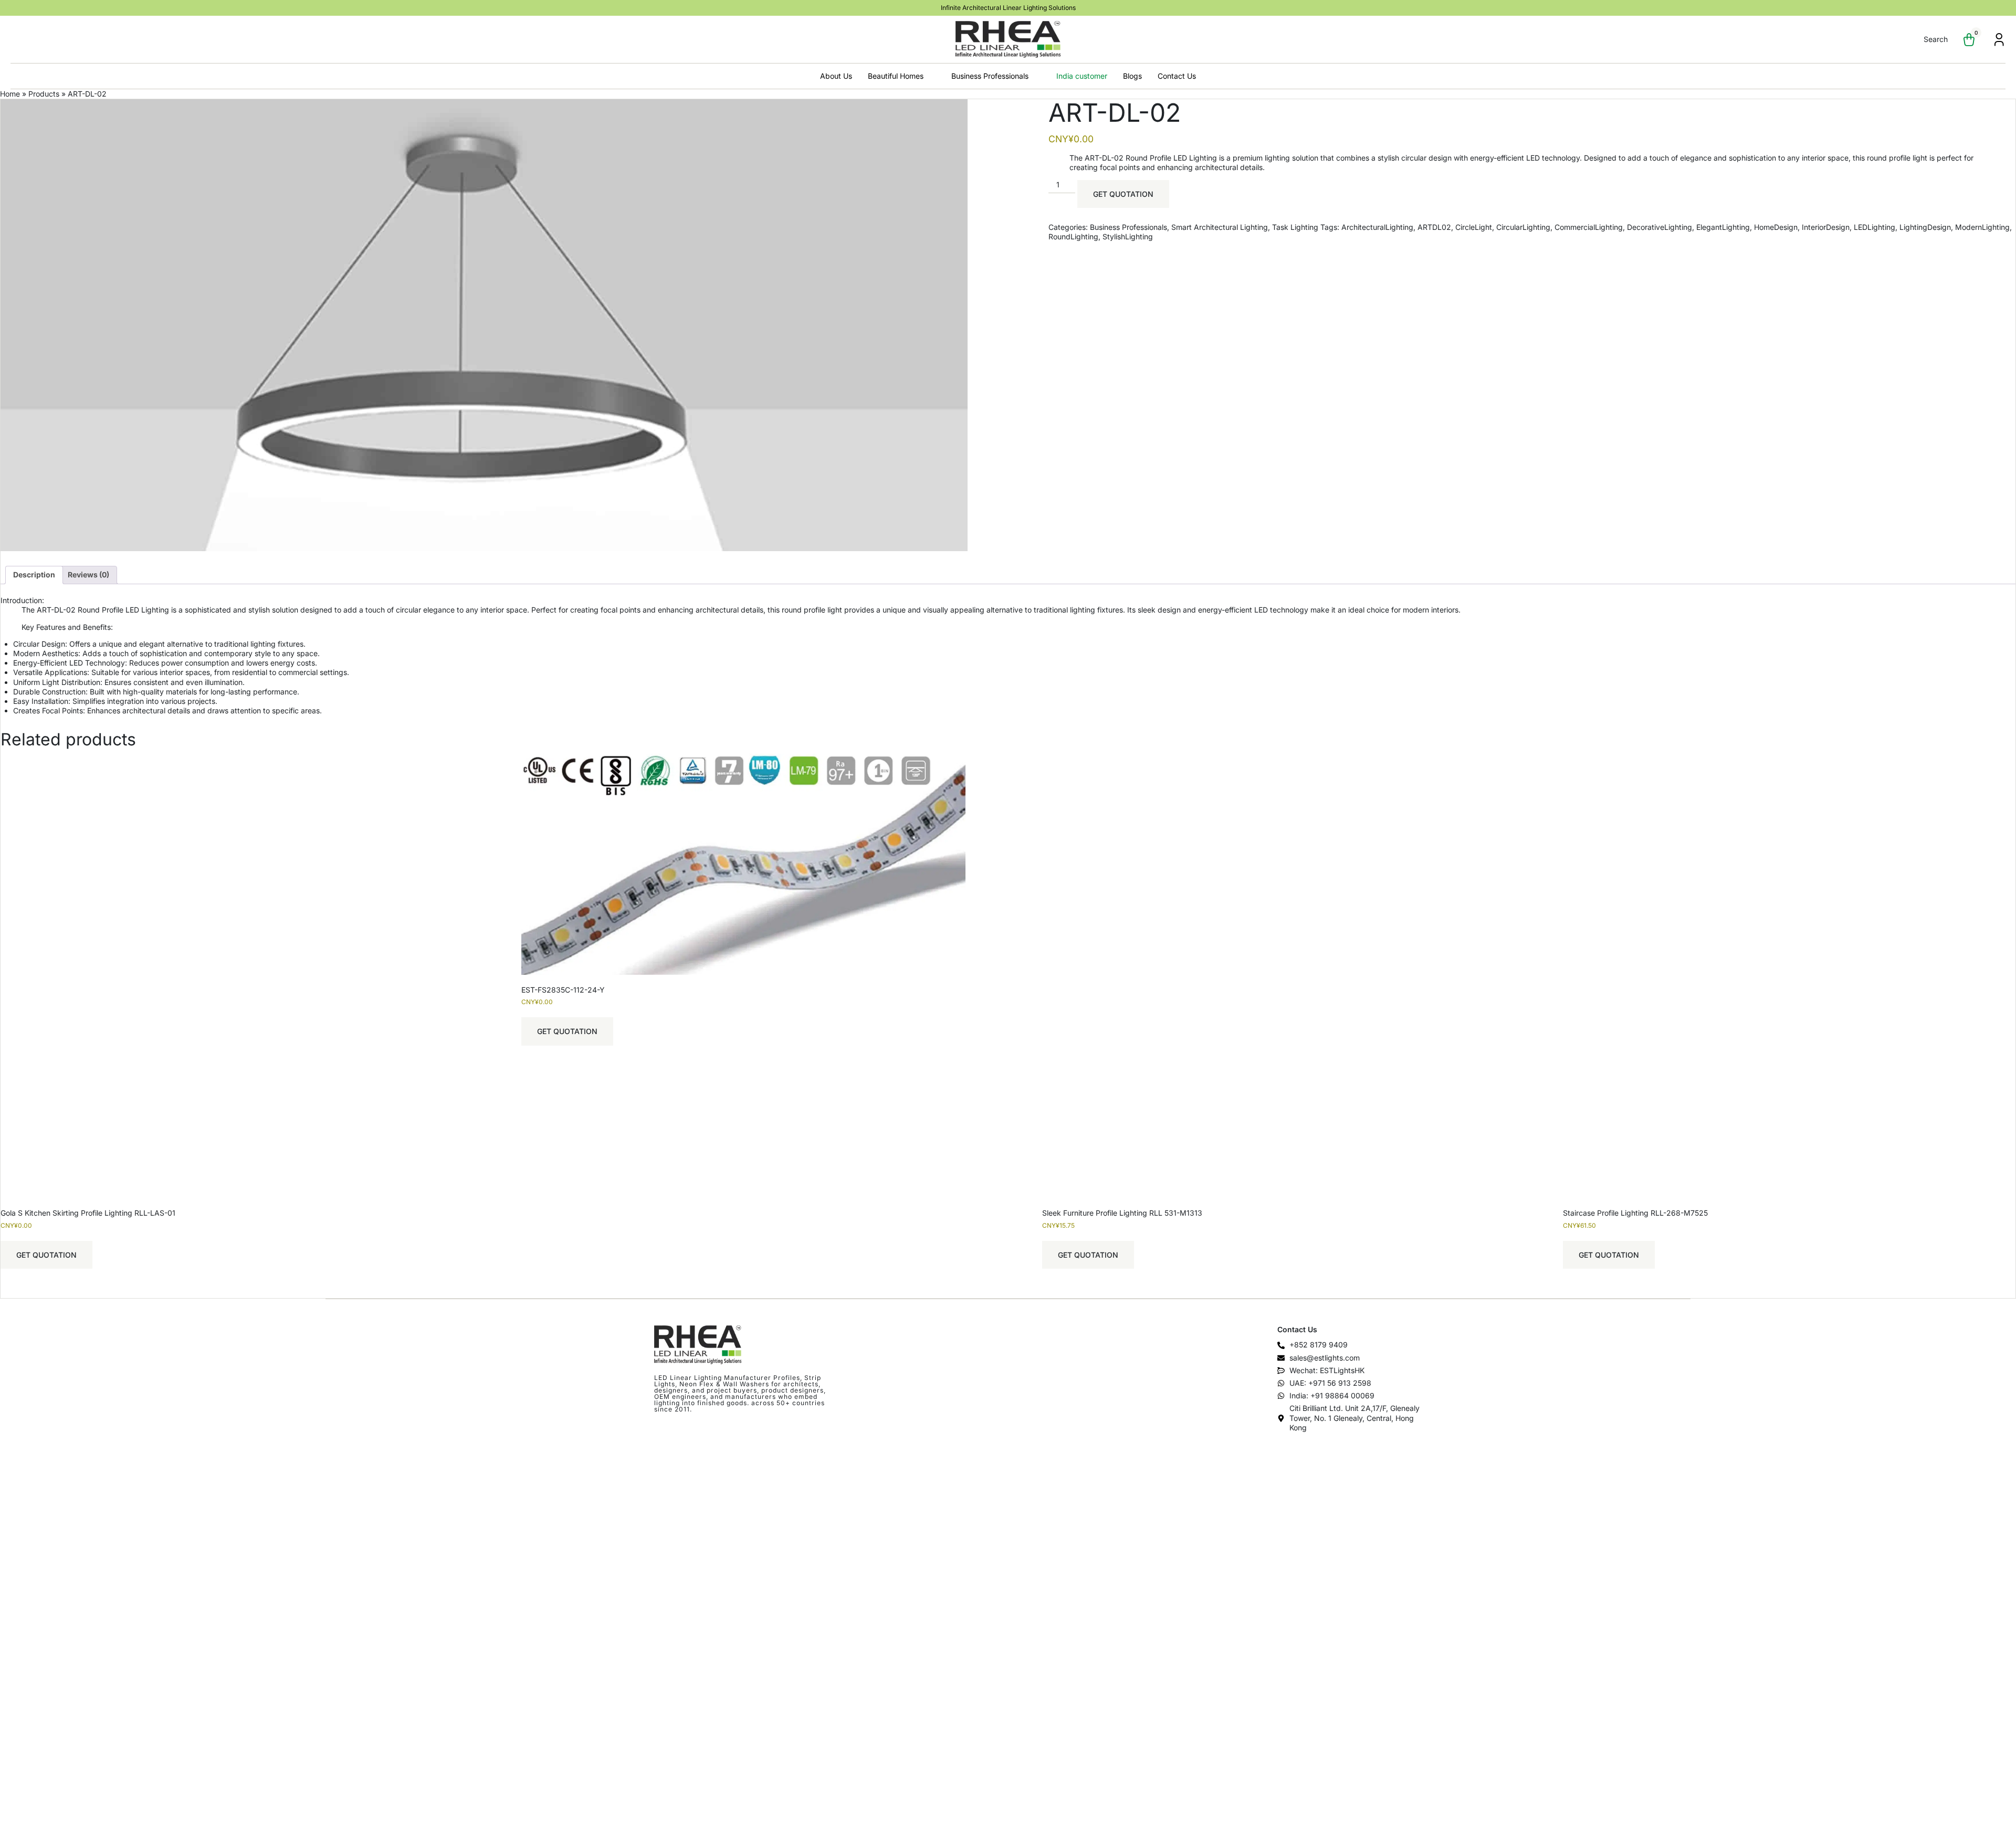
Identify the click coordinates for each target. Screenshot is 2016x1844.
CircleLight (1474, 227)
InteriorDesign (1826, 227)
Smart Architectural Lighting (1220, 227)
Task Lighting (1295, 227)
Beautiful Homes (896, 76)
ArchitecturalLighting (1377, 227)
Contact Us (1177, 76)
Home (10, 94)
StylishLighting (1128, 236)
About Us (836, 76)
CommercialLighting (1589, 227)
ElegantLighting (1723, 227)
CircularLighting (1523, 227)
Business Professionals (990, 76)
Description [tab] (34, 575)
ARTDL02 (1434, 227)
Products (44, 94)
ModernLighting (1982, 227)
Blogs (1132, 76)
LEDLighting (1875, 227)
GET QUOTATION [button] (46, 1255)
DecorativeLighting (1660, 227)
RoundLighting (1073, 236)
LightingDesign (1925, 227)
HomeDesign (1776, 227)
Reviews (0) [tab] (88, 575)
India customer (1082, 76)
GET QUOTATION (1123, 194)
